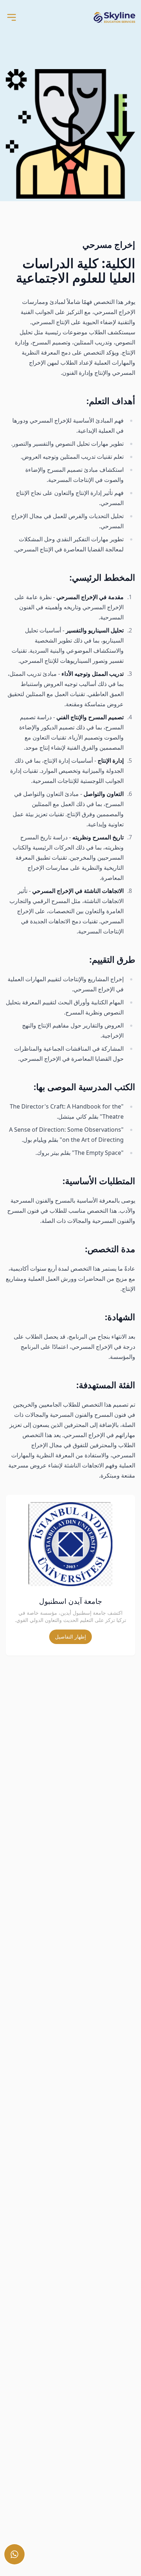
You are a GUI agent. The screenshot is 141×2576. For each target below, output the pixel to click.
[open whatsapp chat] (14, 2554)
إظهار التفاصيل (70, 1637)
